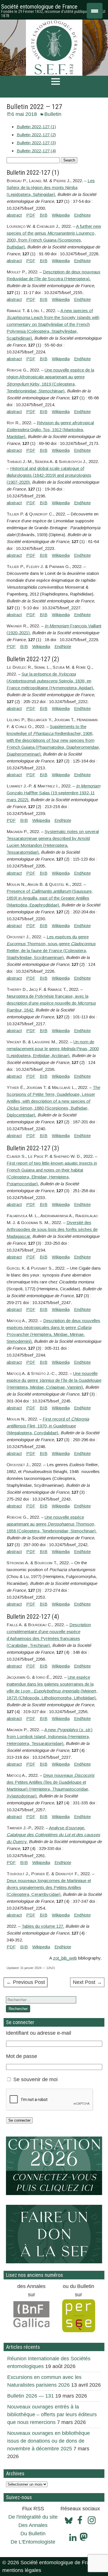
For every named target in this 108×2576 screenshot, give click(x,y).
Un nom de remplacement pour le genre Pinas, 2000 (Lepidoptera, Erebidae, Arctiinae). (53, 1049)
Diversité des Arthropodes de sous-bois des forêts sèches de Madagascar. (52, 1229)
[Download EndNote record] (82, 215)
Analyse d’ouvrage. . (53, 1835)
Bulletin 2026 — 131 (31, 2396)
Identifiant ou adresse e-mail (39, 2033)
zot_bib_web (65, 1958)
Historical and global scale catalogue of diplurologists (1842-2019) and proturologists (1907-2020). (49, 475)
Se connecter (19, 2120)
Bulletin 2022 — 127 (34, 107)
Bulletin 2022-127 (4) (36, 151)
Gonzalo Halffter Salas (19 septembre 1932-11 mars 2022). (53, 793)
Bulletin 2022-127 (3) (36, 143)
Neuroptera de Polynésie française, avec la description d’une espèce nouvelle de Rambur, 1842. (51, 1003)
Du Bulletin (33, 2534)
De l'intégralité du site (33, 2517)
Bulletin (53, 114)
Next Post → (87, 1982)
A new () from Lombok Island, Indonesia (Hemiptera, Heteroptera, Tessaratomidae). (50, 1737)
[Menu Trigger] (95, 11)
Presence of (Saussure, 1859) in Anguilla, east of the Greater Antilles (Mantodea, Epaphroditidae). (50, 898)
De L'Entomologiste (33, 2542)
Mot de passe (22, 2056)
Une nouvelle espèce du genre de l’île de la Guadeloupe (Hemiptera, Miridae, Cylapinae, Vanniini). (54, 1380)
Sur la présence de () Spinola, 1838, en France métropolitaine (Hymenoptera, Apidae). (50, 681)
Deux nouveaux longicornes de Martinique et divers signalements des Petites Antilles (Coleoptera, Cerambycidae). (49, 1887)
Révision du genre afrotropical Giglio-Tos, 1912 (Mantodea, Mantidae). (50, 430)
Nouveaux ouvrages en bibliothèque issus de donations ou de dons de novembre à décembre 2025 (49, 2441)
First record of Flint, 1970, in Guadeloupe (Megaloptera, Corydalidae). (48, 1426)
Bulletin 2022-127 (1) (36, 127)
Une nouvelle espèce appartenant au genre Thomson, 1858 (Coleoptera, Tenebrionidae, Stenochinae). (52, 1524)
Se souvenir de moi (35, 2079)
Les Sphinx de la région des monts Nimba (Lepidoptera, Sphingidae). (51, 187)
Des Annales (33, 2525)
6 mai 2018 (24, 114)
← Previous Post (26, 1982)
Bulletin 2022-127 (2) (36, 135)
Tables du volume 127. (43, 1926)
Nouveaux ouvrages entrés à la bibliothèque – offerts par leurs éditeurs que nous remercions (52, 2414)
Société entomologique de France (39, 7)
